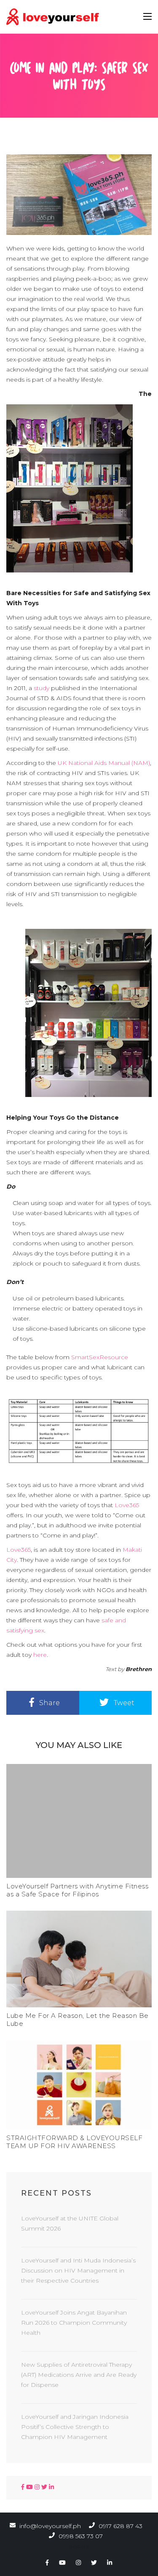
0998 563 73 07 (80, 2536)
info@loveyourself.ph (50, 2526)
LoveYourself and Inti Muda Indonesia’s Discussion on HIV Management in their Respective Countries (78, 2270)
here (40, 1655)
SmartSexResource (99, 1357)
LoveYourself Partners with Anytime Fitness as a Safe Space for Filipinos (77, 1890)
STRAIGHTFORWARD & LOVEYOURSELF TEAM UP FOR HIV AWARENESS (74, 2142)
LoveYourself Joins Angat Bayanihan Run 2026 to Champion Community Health (74, 2323)
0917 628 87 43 (120, 2526)
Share (49, 1703)
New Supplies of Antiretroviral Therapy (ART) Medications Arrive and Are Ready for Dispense (79, 2375)
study (42, 688)
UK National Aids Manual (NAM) (103, 763)
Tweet (123, 1703)
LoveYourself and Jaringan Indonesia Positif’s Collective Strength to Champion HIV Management (75, 2427)
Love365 (127, 1505)
